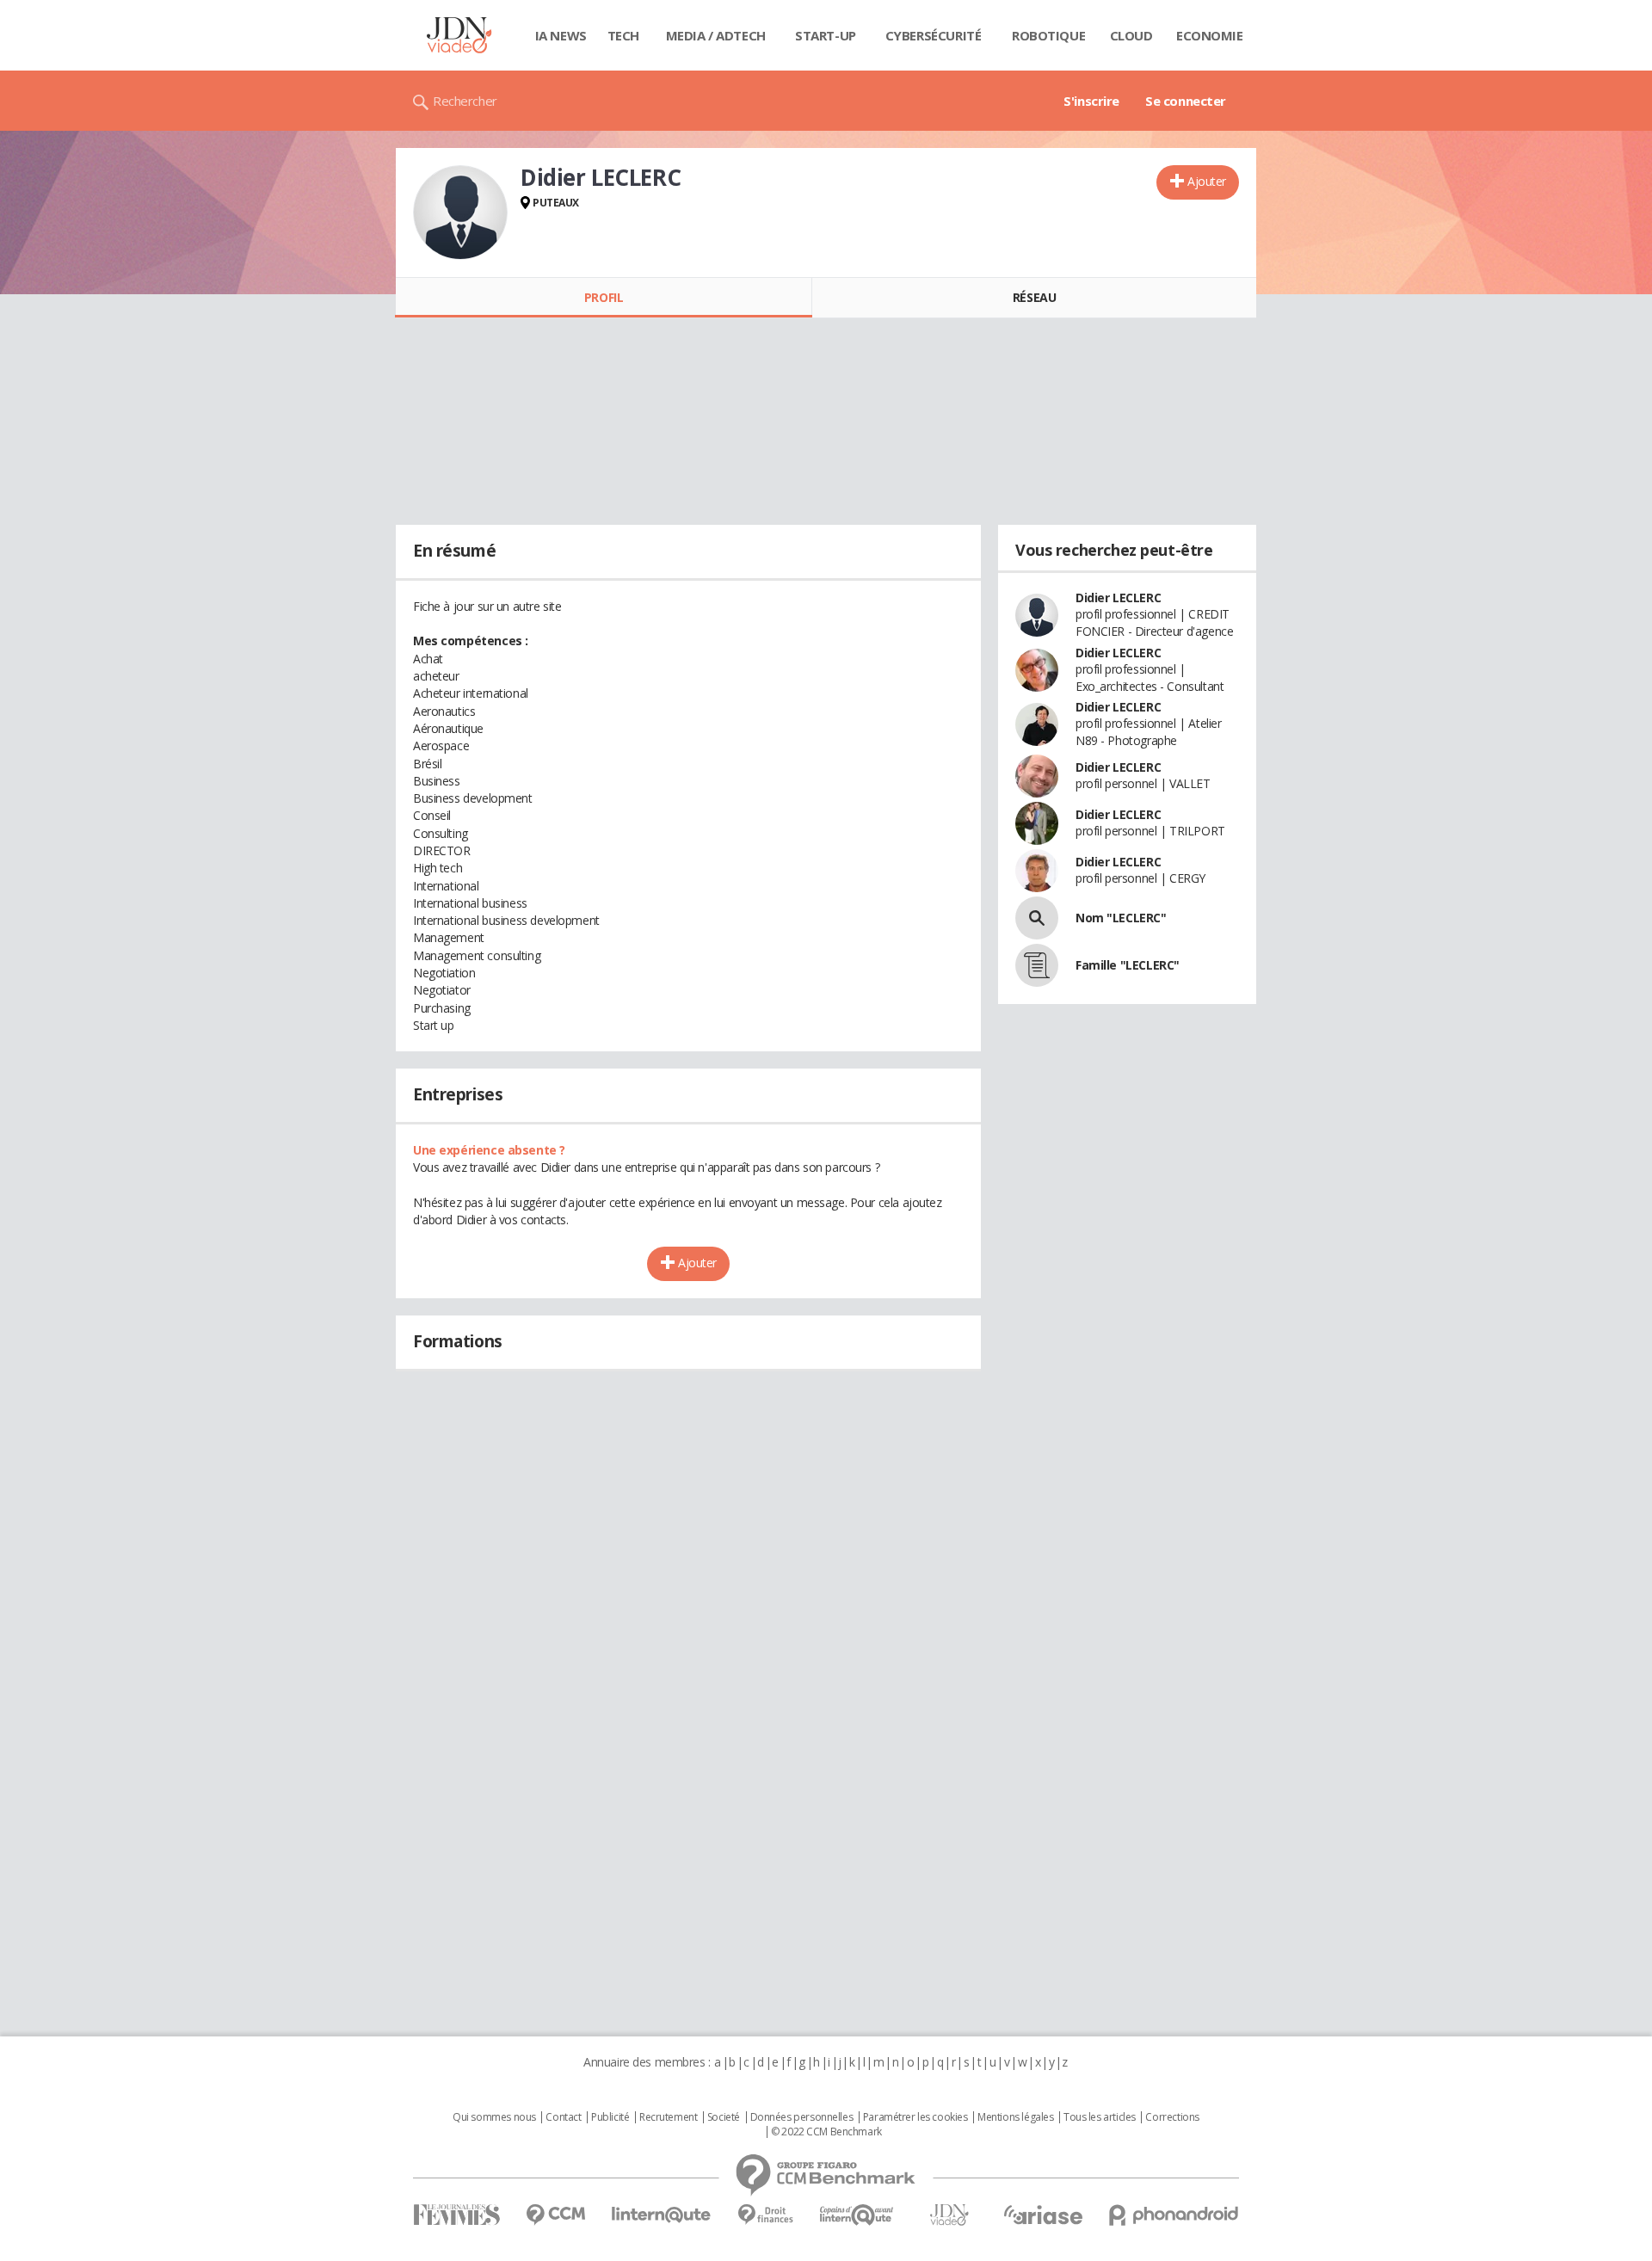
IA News (561, 35)
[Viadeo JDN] (949, 2215)
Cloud (1131, 35)
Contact (563, 2117)
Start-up (826, 35)
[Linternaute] (662, 2215)
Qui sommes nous (494, 2117)
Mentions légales (1015, 2117)
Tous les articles (1100, 2117)
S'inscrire (1091, 101)
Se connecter (1186, 101)
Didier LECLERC (1118, 598)
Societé (724, 2117)
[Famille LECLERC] (1037, 965)
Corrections (1172, 2117)
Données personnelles (802, 2117)
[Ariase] (1043, 2215)
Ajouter (1207, 181)
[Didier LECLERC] (460, 213)
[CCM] (555, 2215)
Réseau (1034, 297)
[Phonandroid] (1174, 2215)
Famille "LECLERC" (1128, 965)
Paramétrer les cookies (915, 2117)
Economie (1210, 35)
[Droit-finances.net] (765, 2215)
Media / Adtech (716, 35)
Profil (604, 297)
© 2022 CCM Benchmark (826, 2132)
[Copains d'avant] (857, 2215)
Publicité (610, 2117)
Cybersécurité (934, 35)
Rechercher (465, 101)
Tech (623, 35)
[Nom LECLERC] (1037, 918)
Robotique (1048, 35)
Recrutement (668, 2117)
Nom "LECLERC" (1121, 918)
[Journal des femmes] (456, 2215)
